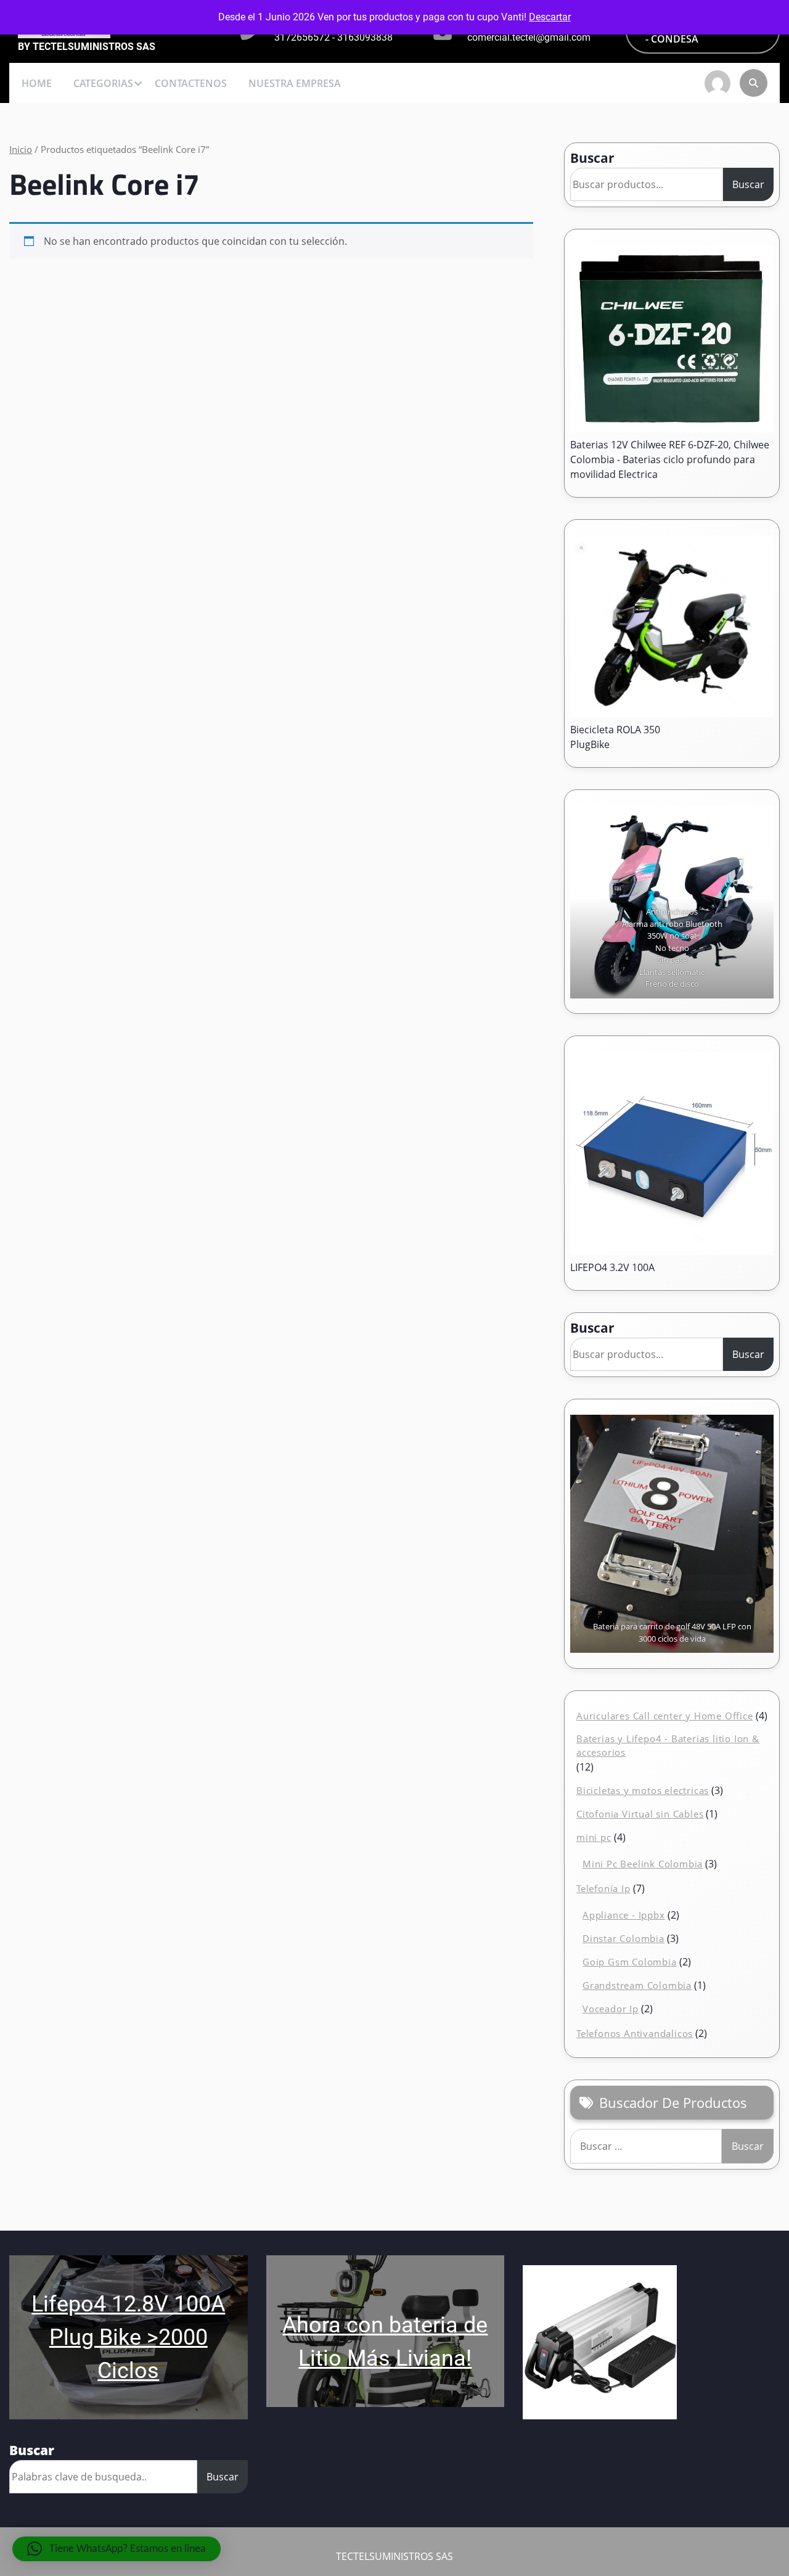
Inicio (21, 149)
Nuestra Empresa (295, 83)
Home (37, 83)
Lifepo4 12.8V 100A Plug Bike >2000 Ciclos (128, 2337)
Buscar (592, 158)
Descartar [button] (550, 17)
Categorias (103, 83)
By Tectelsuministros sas (87, 47)
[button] (117, 2549)
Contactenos (191, 83)
